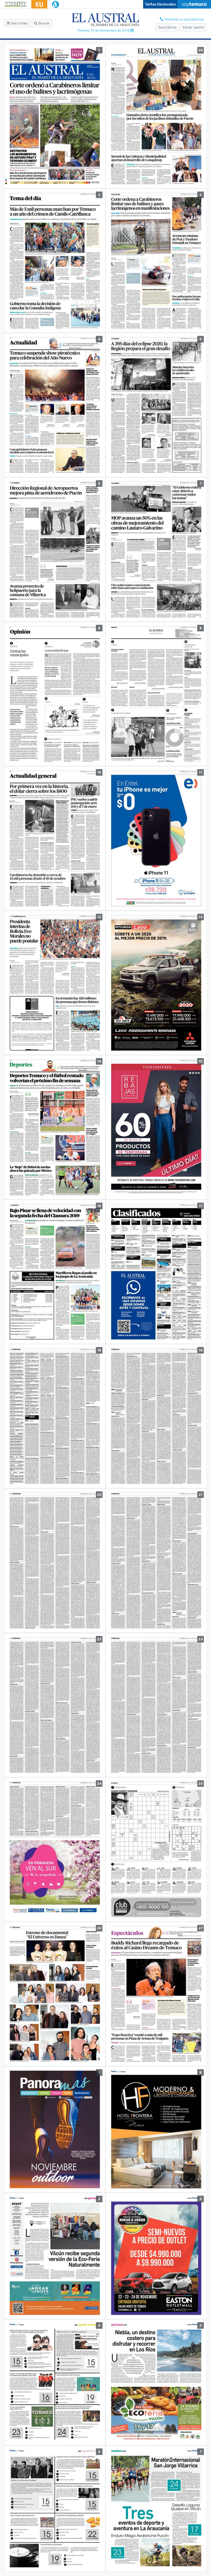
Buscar (44, 23)
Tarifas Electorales (160, 4)
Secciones (19, 23)
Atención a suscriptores (184, 19)
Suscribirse (167, 27)
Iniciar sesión (193, 27)
